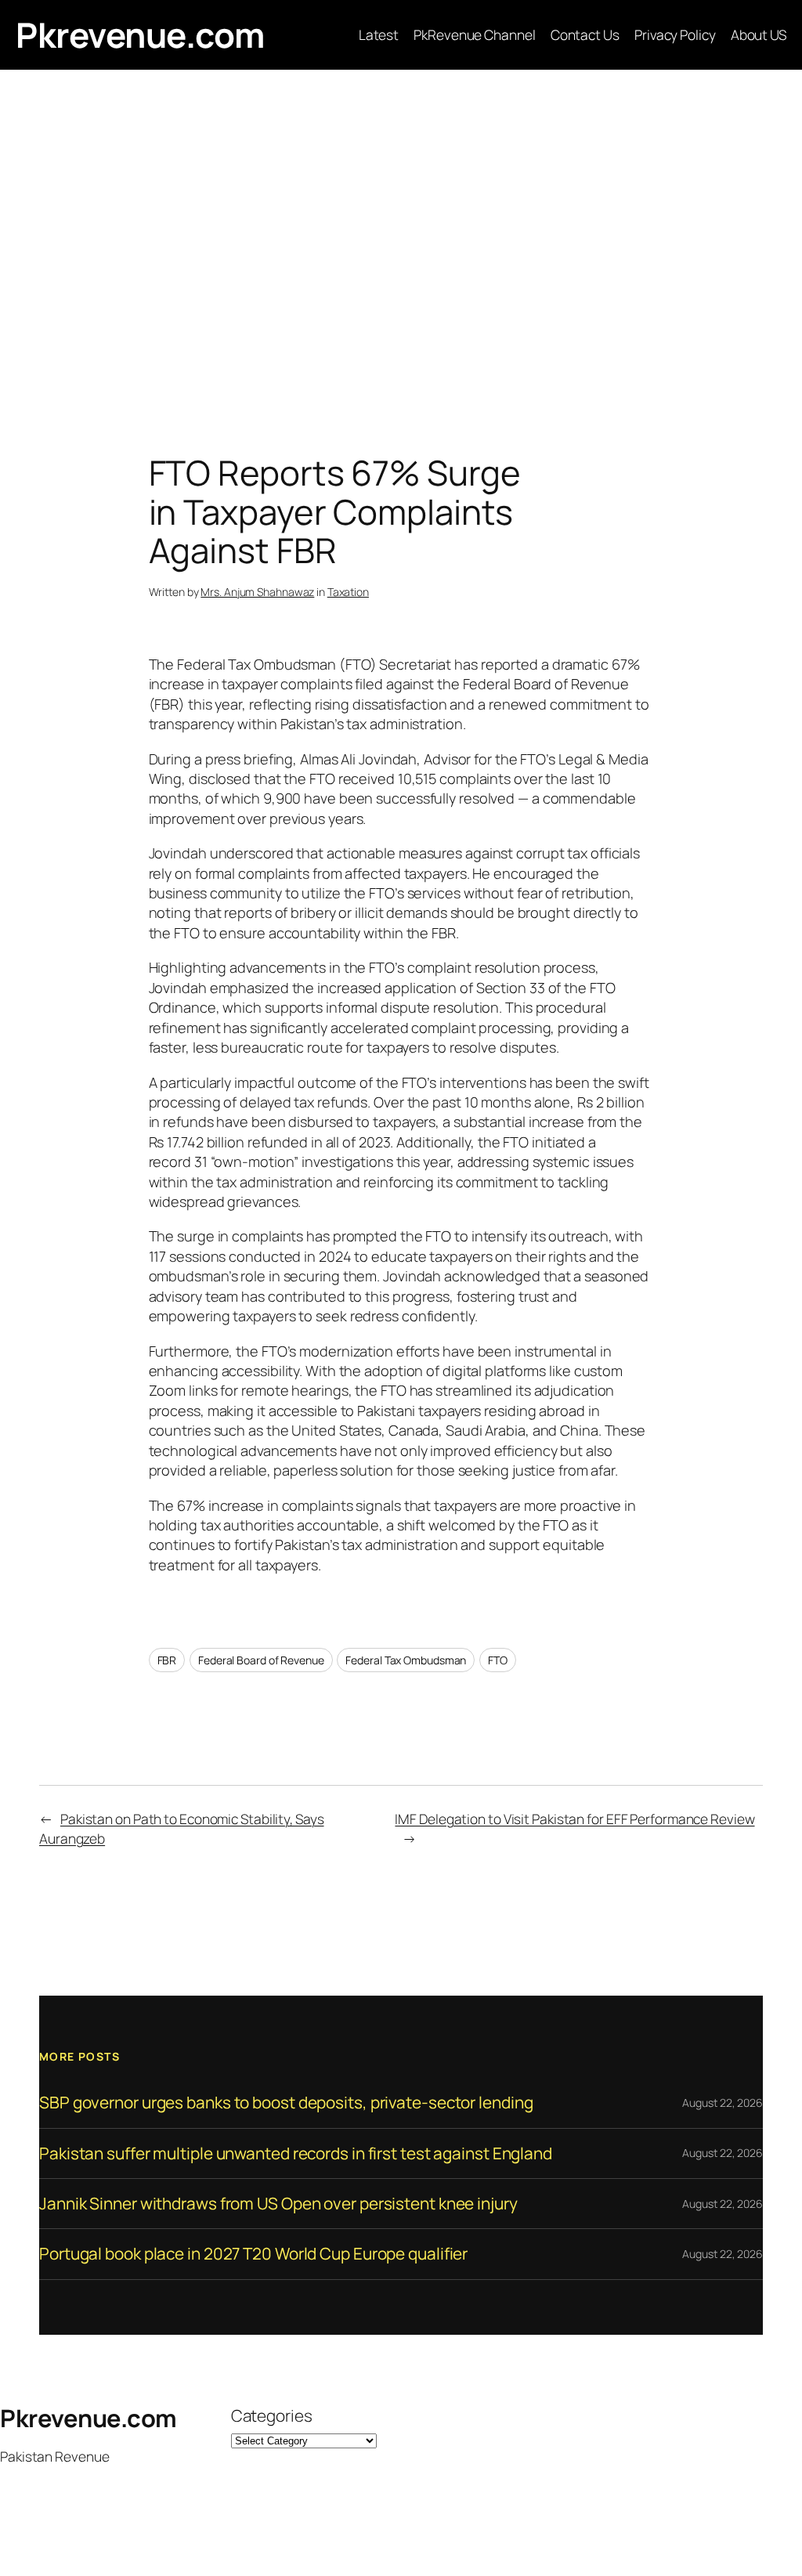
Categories (272, 2415)
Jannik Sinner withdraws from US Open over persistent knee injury (278, 2204)
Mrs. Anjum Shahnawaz (257, 592)
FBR (167, 1660)
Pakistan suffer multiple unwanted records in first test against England (296, 2153)
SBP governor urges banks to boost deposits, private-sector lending (286, 2103)
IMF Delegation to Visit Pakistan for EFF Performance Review (574, 1819)
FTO (498, 1660)
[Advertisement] (401, 234)
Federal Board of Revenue (261, 1660)
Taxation (348, 592)
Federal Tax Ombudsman (406, 1660)
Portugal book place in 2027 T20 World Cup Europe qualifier (253, 2254)
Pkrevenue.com (140, 34)
